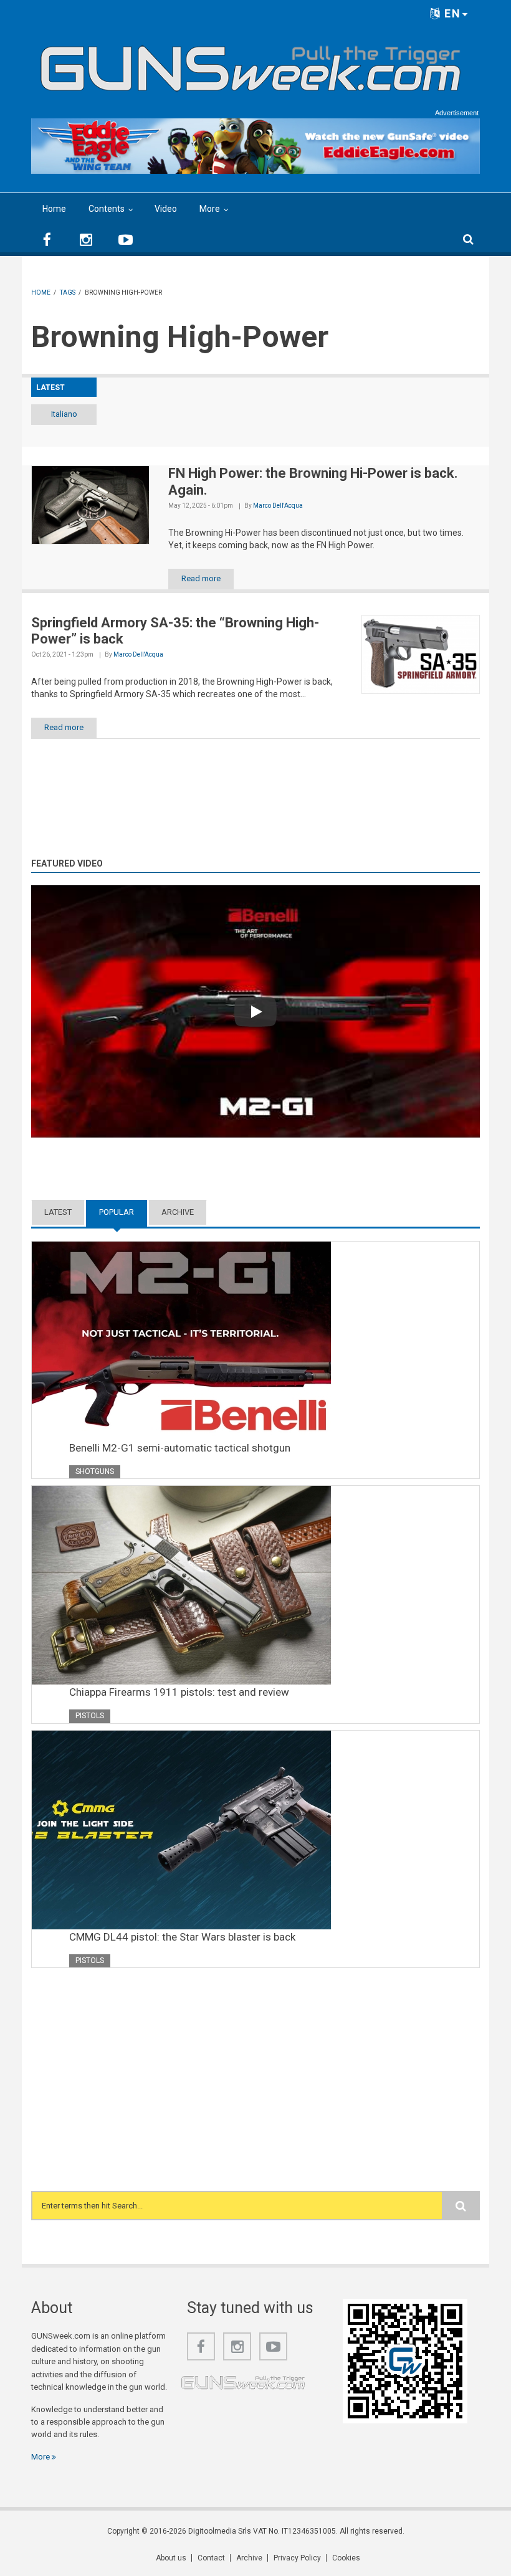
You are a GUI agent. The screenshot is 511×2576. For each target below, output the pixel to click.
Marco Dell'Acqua (278, 506)
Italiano (64, 414)
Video (166, 209)
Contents (107, 209)
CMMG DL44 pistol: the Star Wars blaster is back (182, 1937)
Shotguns (95, 1471)
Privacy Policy (297, 2558)
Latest (58, 1212)
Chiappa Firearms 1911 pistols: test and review (179, 1692)
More (210, 209)
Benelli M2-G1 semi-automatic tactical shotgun (180, 1448)
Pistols (90, 1716)
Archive (178, 1212)
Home (54, 209)
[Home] (251, 64)
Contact (211, 2558)
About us (171, 2558)
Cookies (346, 2558)
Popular (123, 1212)
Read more (201, 578)
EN (451, 13)
